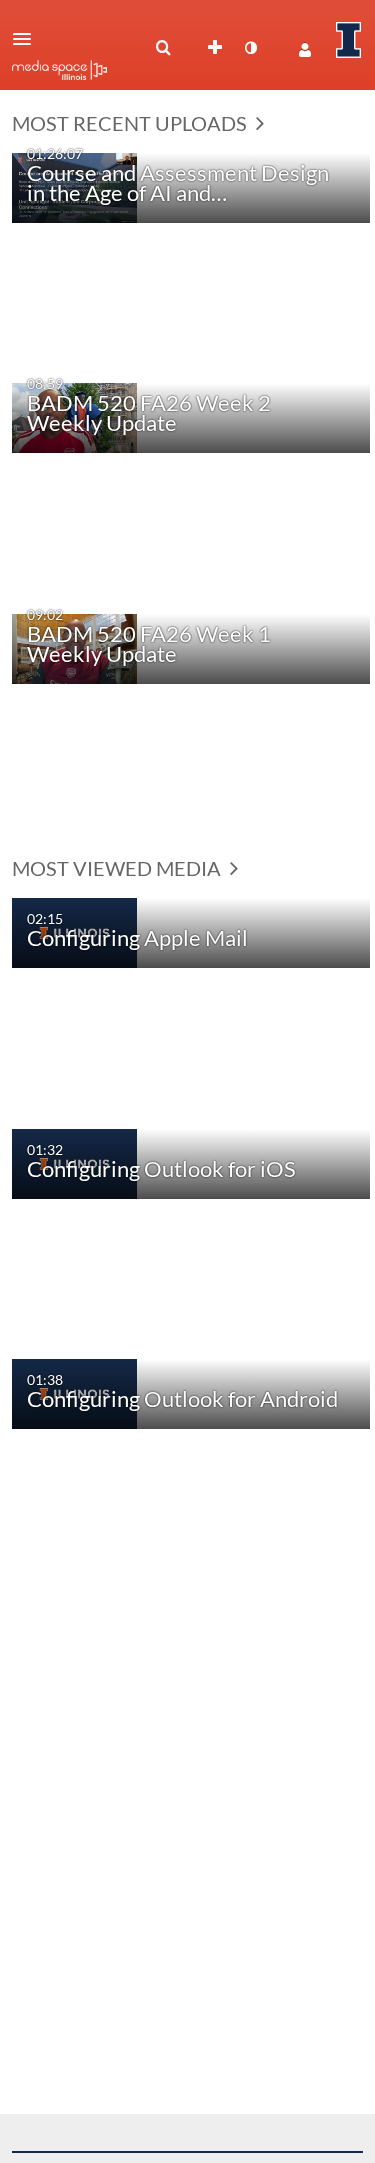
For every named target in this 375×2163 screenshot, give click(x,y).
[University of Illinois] (349, 40)
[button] (28, 39)
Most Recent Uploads (131, 123)
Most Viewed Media (118, 868)
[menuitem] (163, 48)
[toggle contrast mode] (250, 48)
